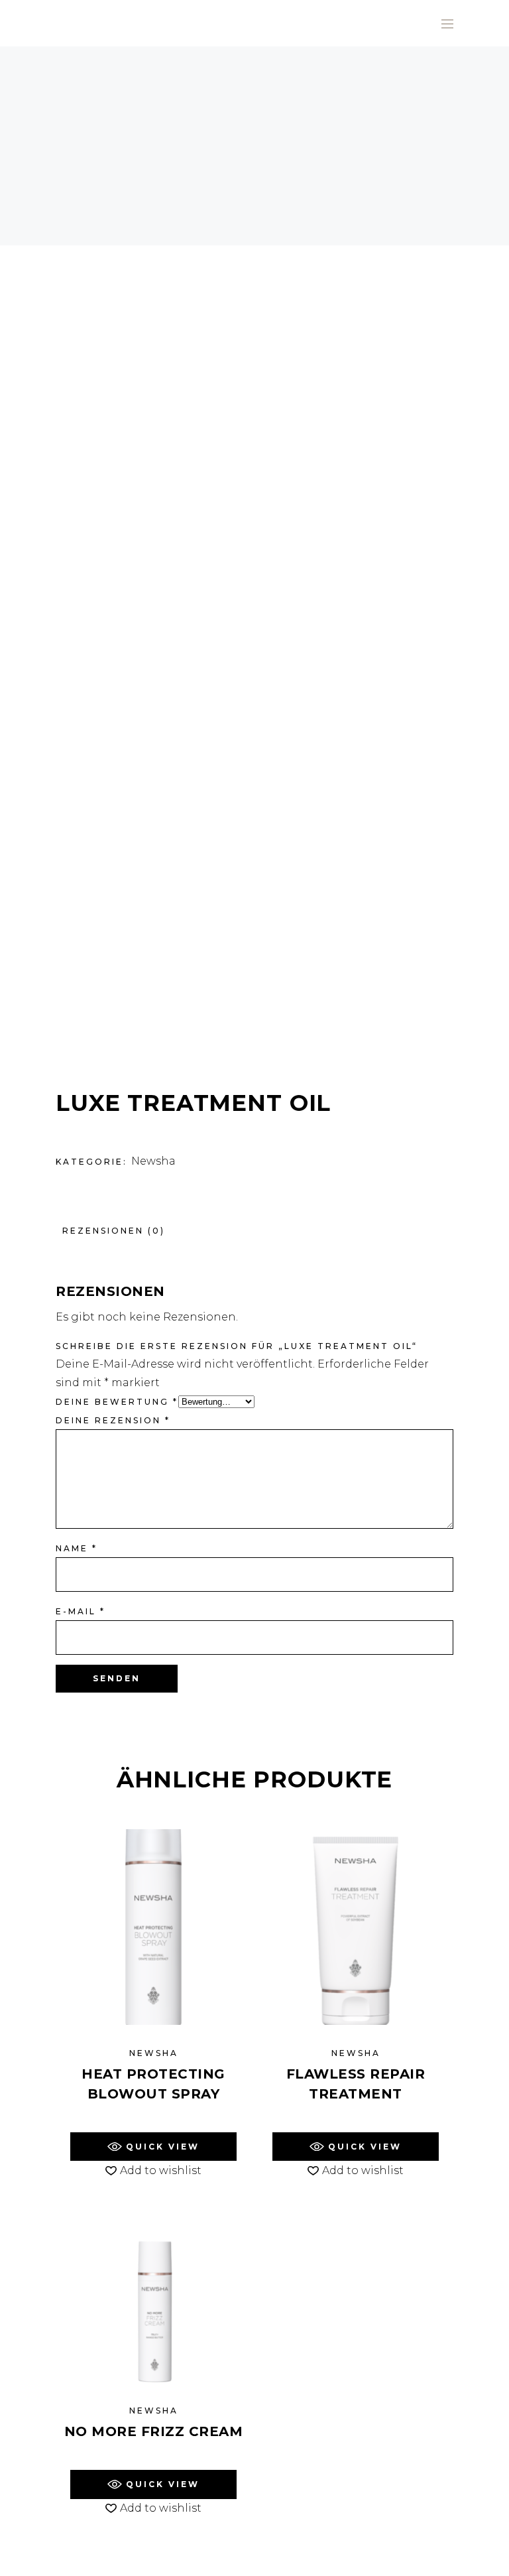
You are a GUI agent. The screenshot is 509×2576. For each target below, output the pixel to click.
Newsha (153, 1161)
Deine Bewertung (117, 1402)
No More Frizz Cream (154, 2431)
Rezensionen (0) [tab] (114, 1231)
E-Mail (81, 1611)
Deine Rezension (113, 1420)
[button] (153, 2147)
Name (77, 1548)
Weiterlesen (153, 2119)
